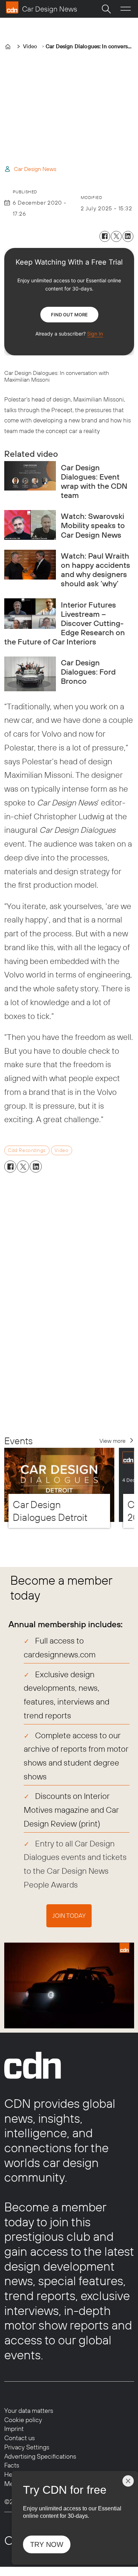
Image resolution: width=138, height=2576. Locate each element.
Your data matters (29, 2411)
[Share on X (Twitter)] (116, 236)
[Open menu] (126, 9)
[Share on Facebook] (105, 236)
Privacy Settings (27, 2447)
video (61, 1150)
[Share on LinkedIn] (128, 236)
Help (11, 2474)
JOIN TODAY (69, 1916)
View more (113, 1441)
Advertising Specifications (40, 2456)
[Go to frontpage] (41, 7)
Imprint (14, 2429)
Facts (12, 2465)
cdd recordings (27, 1150)
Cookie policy (23, 2420)
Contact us (19, 2438)
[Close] (128, 2481)
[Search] (106, 9)
